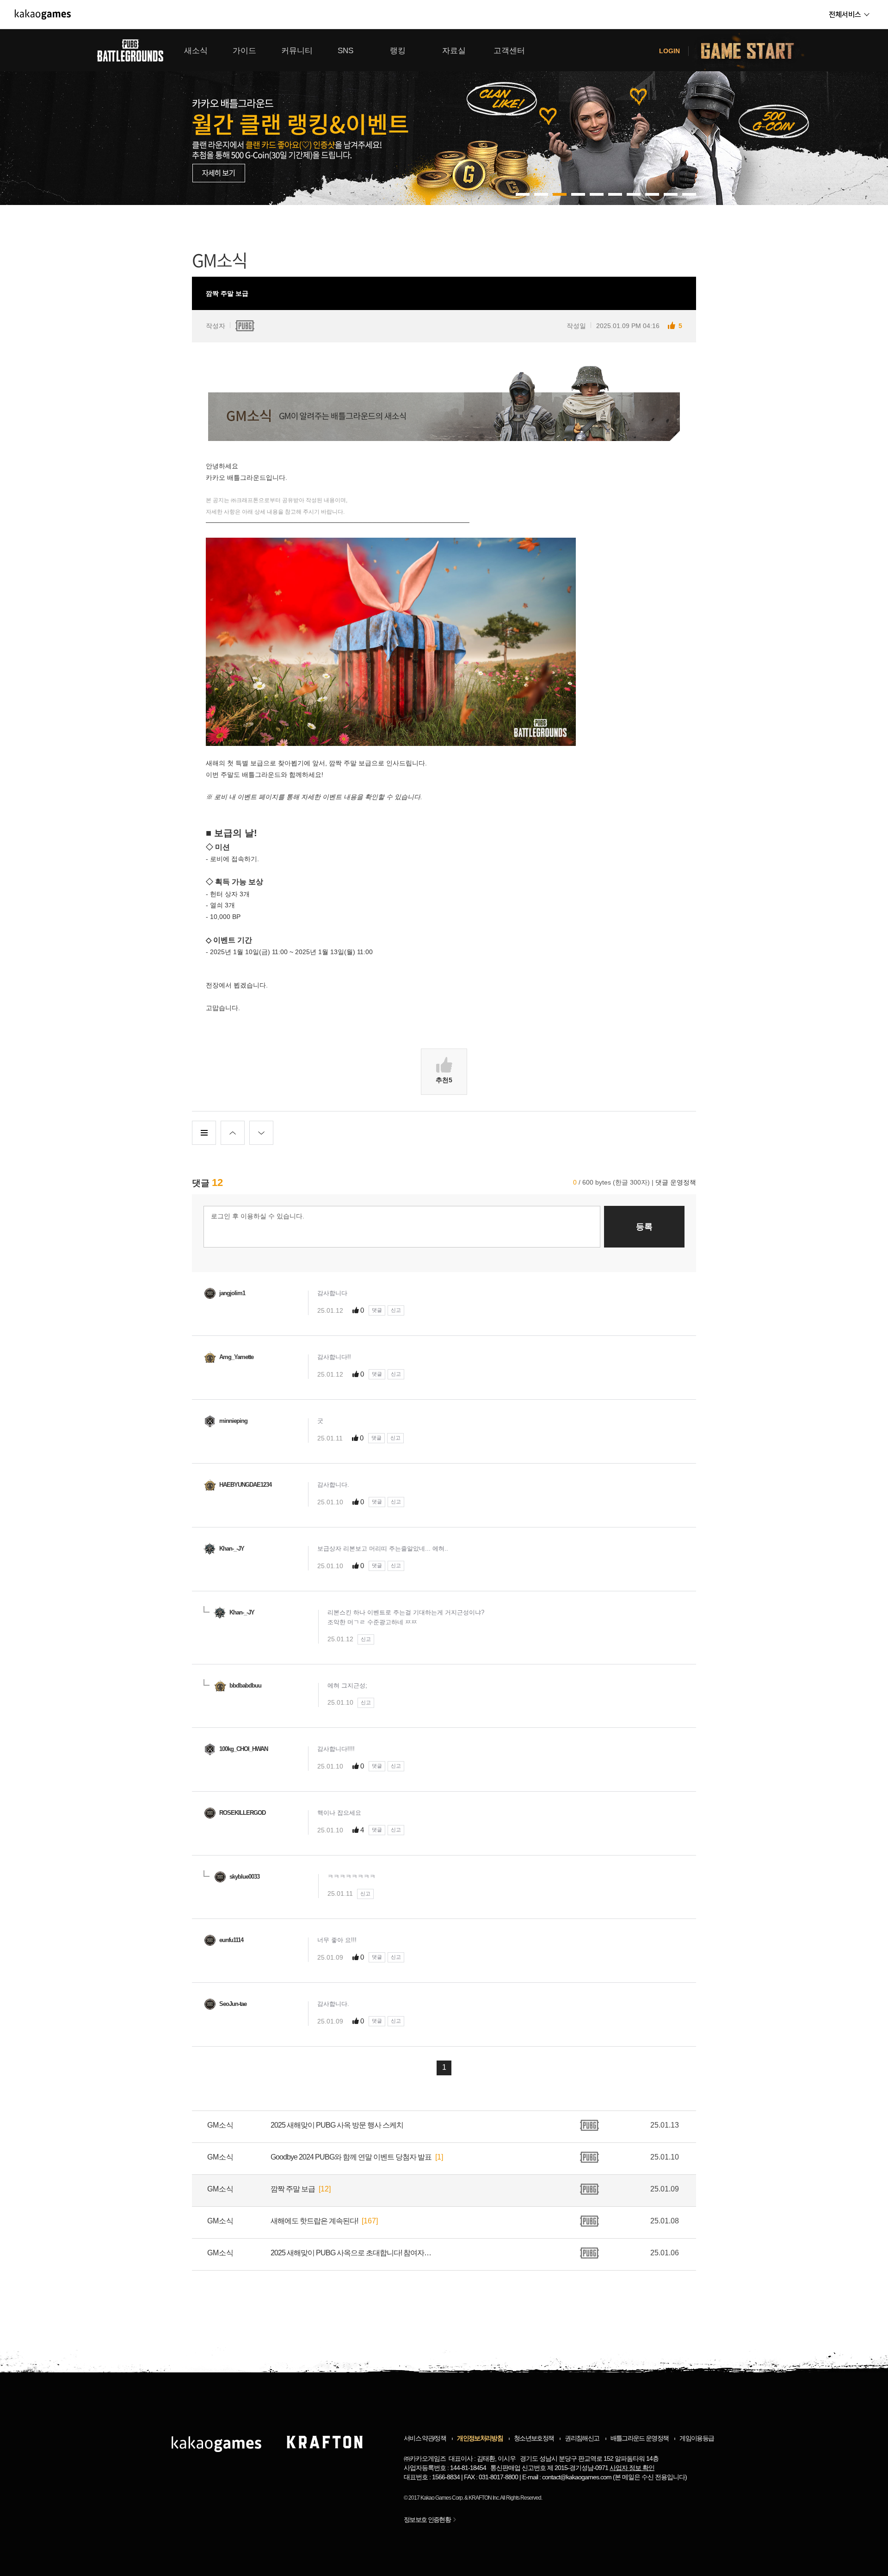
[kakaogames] (43, 14)
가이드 (244, 51)
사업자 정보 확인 (632, 2468)
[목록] (204, 1133)
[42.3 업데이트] (444, 117)
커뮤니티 (297, 51)
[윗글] (233, 1133)
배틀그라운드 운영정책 (640, 2438)
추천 (444, 1080)
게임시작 (753, 50)
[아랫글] (261, 1133)
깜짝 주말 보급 (293, 2189)
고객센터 (509, 51)
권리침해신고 (582, 2438)
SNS (345, 51)
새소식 (196, 51)
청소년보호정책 (534, 2438)
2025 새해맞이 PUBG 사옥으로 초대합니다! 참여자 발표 (351, 2253)
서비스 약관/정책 (425, 2438)
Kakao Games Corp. (442, 2498)
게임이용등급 (697, 2438)
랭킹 (398, 51)
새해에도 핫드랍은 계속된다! (314, 2221)
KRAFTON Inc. (484, 2498)
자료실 (454, 51)
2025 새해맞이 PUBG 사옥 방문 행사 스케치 (337, 2125)
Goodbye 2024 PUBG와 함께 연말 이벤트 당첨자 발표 (351, 2157)
